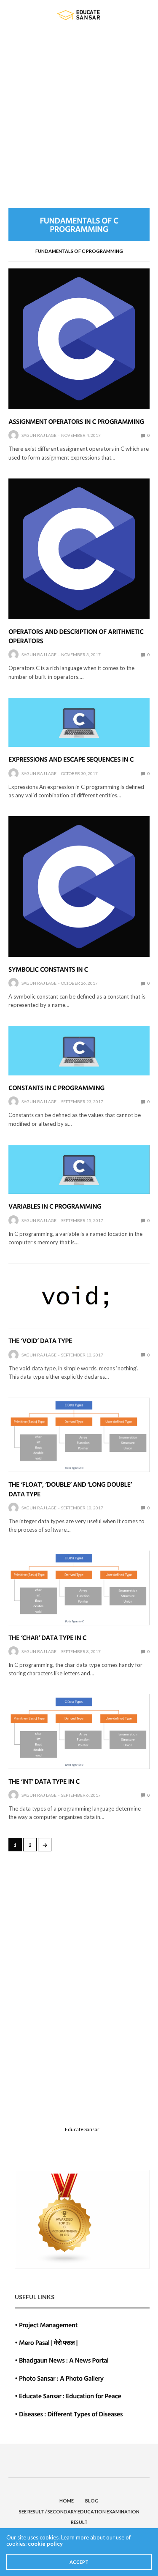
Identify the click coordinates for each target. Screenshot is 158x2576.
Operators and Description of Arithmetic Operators (76, 636)
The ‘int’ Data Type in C (44, 1781)
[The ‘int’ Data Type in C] (79, 1731)
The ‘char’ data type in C (47, 1638)
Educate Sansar (82, 2129)
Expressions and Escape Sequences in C (71, 759)
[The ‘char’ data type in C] (79, 1588)
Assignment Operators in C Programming (76, 421)
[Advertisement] (79, 112)
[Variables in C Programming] (79, 1169)
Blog (92, 2501)
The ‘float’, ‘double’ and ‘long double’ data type (70, 1489)
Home (67, 2501)
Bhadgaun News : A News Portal (64, 2360)
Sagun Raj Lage (39, 435)
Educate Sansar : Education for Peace (70, 2396)
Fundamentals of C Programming (79, 251)
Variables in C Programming (55, 1206)
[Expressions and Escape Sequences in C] (79, 722)
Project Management (48, 2325)
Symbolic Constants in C (48, 969)
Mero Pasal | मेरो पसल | (48, 2342)
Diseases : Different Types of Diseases (71, 2414)
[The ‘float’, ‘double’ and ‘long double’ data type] (79, 1435)
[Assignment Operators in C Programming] (79, 339)
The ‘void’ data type (40, 1341)
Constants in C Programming (56, 1088)
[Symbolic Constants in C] (79, 887)
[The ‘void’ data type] (79, 1296)
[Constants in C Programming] (79, 1051)
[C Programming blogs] (65, 2218)
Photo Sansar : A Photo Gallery (61, 2378)
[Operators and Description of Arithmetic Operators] (79, 549)
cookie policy (45, 2544)
